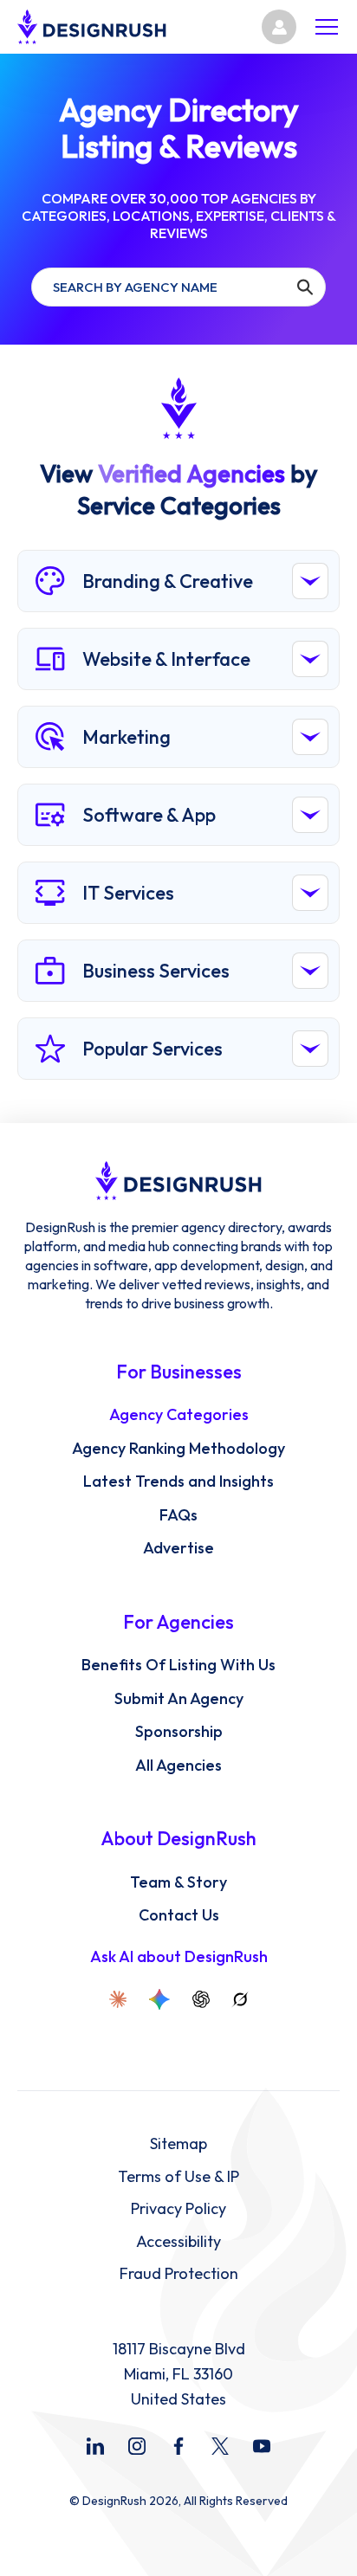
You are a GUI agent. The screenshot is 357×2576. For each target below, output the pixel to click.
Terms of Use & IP (178, 2177)
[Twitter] (220, 2446)
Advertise (178, 1548)
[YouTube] (262, 2446)
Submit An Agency (179, 1699)
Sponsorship (179, 1732)
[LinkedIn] (95, 2446)
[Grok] (240, 1999)
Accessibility (178, 2242)
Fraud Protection (179, 2274)
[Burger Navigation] (327, 27)
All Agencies (178, 1766)
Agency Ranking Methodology (178, 1449)
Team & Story (178, 1882)
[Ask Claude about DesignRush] (118, 1999)
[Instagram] (137, 2446)
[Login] (279, 27)
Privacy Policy (178, 2209)
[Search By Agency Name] (305, 287)
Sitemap (178, 2144)
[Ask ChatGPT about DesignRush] (201, 1999)
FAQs (178, 1515)
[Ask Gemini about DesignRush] (159, 1999)
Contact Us (179, 1915)
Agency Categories (179, 1415)
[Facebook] (178, 2446)
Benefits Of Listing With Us (178, 1665)
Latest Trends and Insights (178, 1482)
